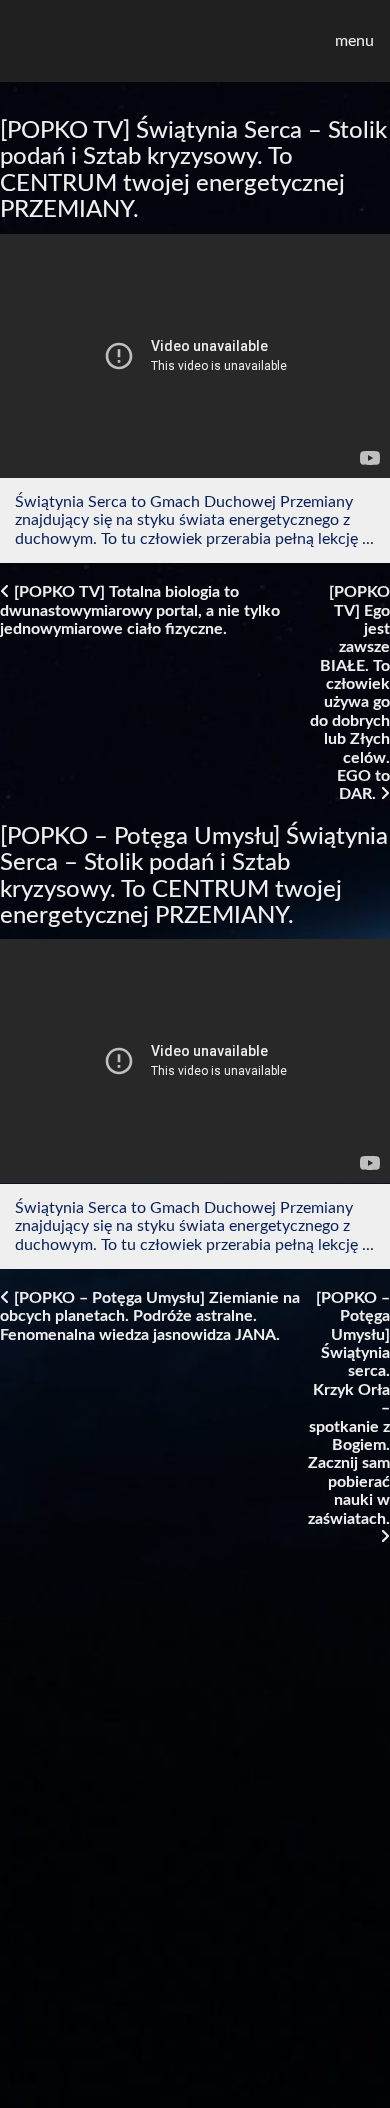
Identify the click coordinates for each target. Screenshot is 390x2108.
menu (354, 41)
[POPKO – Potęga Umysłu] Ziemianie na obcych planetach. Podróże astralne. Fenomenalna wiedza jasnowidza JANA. (150, 1316)
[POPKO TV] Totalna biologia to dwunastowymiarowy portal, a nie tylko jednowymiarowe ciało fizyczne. (140, 610)
